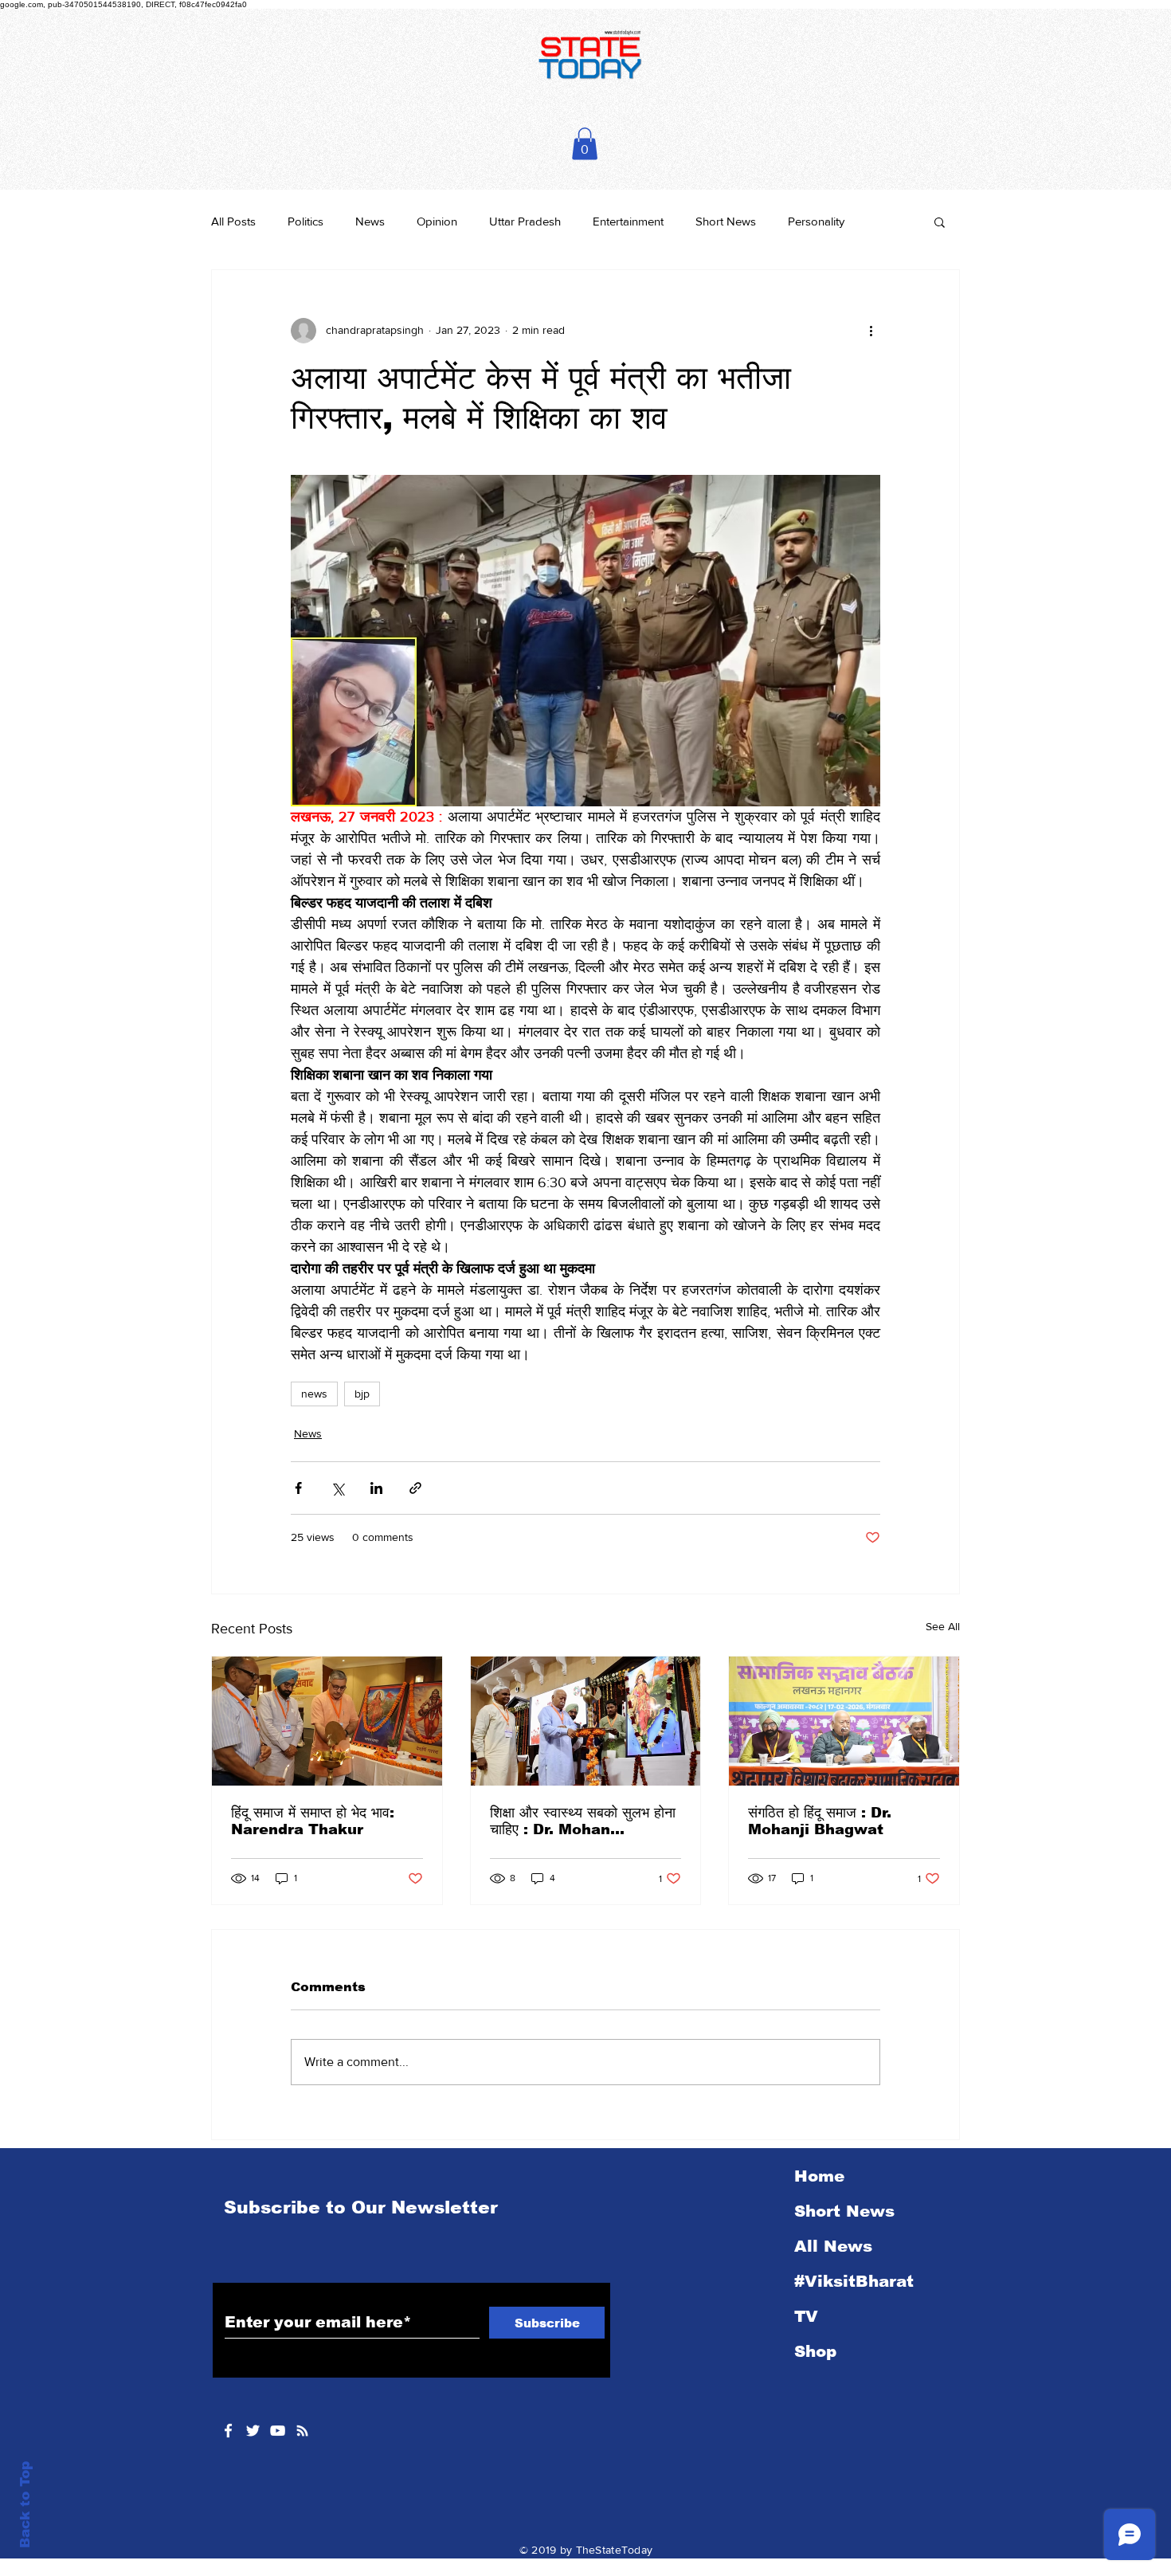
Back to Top (25, 2505)
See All (943, 1626)
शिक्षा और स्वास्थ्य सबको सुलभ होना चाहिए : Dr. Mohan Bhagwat (583, 1821)
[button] (585, 144)
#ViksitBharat (854, 2281)
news (314, 1394)
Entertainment (628, 221)
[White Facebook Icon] (228, 2431)
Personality (816, 221)
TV (806, 2316)
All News (833, 2246)
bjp (362, 1394)
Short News (726, 221)
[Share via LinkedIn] (376, 1488)
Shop (815, 2351)
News (370, 221)
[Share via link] (415, 1488)
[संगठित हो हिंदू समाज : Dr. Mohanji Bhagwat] (844, 1721)
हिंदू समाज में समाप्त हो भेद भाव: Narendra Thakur (313, 1821)
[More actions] (871, 331)
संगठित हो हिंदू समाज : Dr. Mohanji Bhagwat (820, 1821)
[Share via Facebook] (298, 1488)
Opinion (437, 221)
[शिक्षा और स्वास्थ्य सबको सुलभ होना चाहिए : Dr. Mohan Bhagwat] (586, 1721)
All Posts (233, 221)
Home (819, 2176)
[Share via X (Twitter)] (337, 1488)
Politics (305, 221)
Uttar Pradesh (525, 221)
